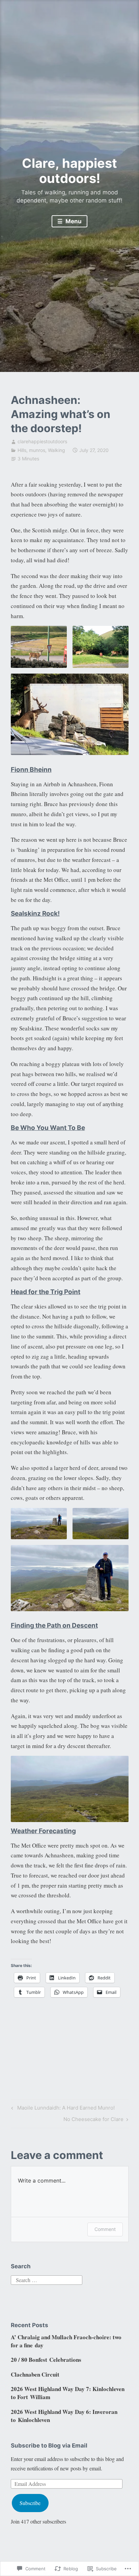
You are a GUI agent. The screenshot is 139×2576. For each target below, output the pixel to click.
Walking (57, 450)
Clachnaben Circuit (35, 2374)
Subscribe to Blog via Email (49, 2446)
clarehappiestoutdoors (42, 441)
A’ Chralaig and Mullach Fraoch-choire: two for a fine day (66, 2341)
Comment (105, 2229)
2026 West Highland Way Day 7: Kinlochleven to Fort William (68, 2393)
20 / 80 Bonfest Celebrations (46, 2360)
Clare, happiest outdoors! (69, 171)
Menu (73, 221)
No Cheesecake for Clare (93, 2120)
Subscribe (30, 2503)
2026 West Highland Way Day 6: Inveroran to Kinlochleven (64, 2416)
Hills (22, 450)
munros (37, 450)
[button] (39, 647)
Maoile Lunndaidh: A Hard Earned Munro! (62, 2109)
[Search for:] (47, 2279)
